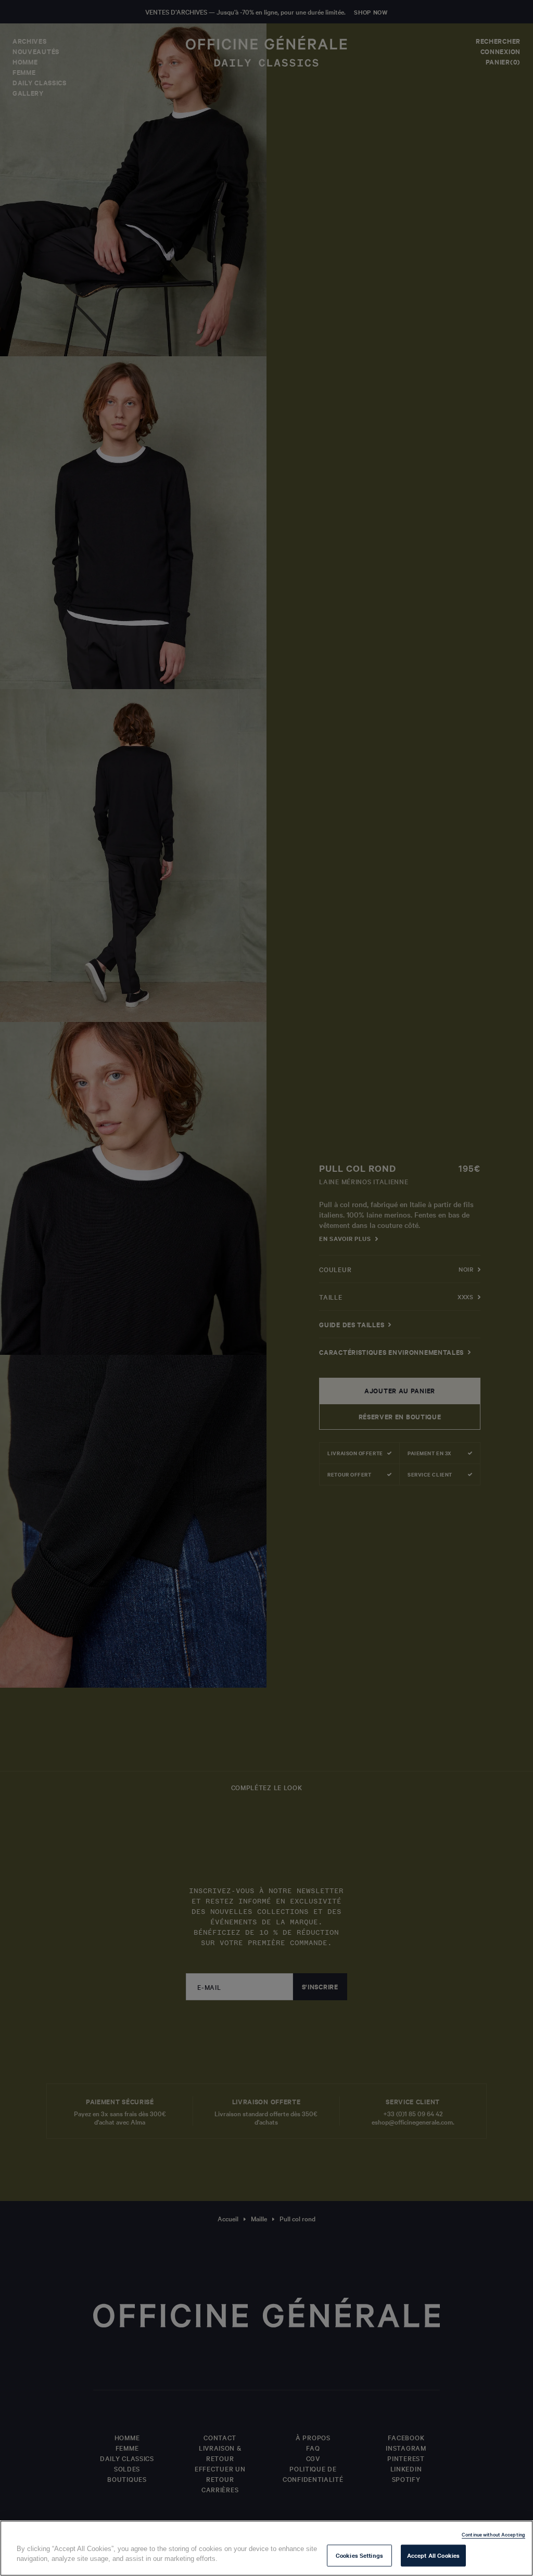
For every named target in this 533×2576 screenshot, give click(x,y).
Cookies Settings (359, 2555)
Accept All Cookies (433, 2555)
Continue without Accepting (493, 2534)
